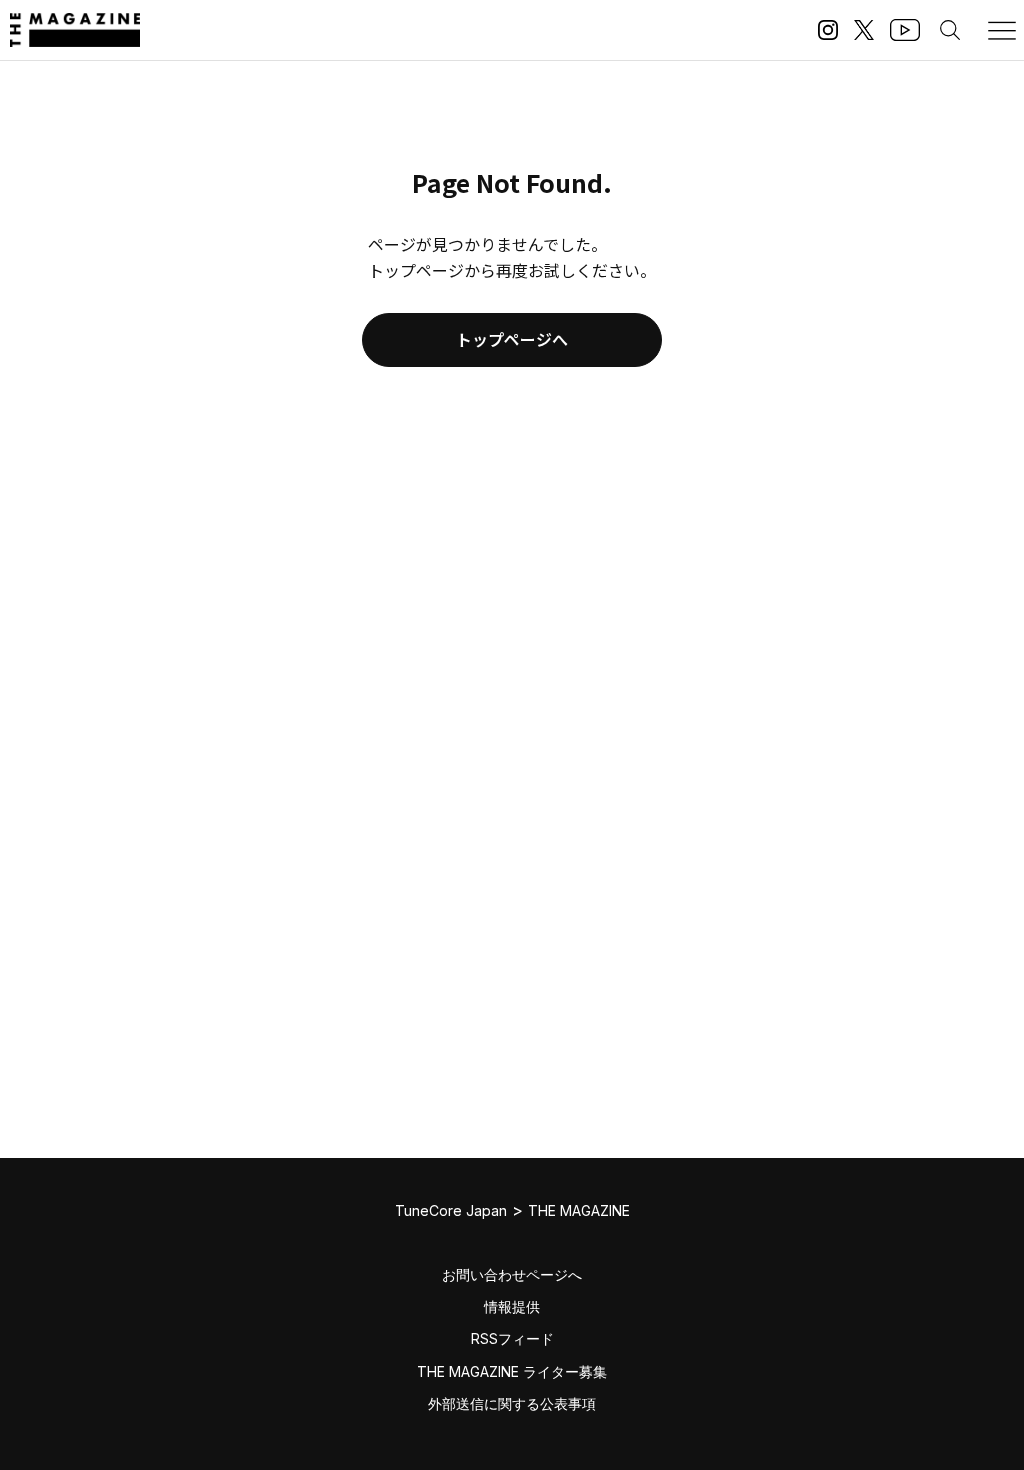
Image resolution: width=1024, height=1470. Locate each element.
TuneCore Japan (451, 1210)
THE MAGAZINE (579, 1210)
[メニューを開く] (1002, 30)
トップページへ (512, 339)
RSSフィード (512, 1338)
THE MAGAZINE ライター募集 (512, 1371)
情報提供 (512, 1306)
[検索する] (950, 30)
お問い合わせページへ (512, 1274)
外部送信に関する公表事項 (512, 1403)
